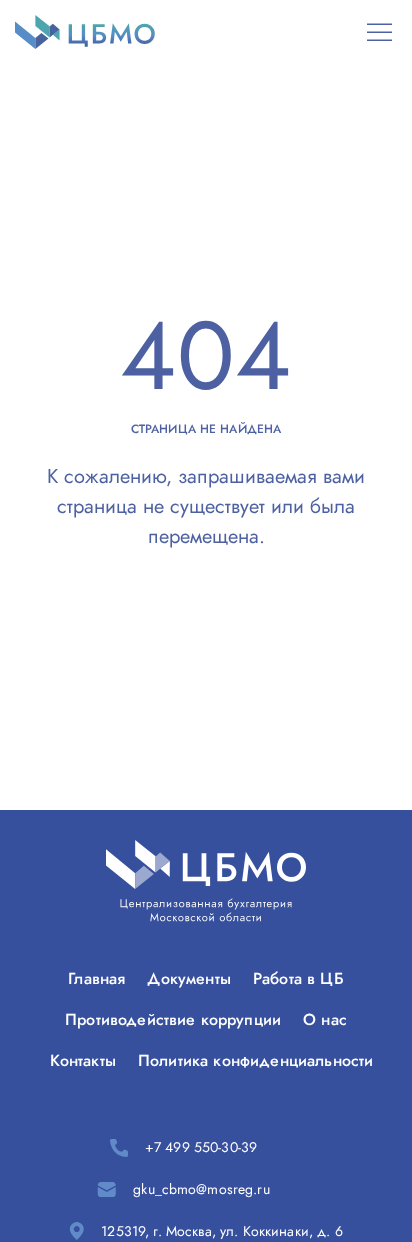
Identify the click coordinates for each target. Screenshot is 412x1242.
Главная (96, 978)
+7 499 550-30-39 (201, 1147)
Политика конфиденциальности (255, 1060)
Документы (188, 978)
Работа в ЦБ (298, 978)
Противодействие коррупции (173, 1019)
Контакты (83, 1060)
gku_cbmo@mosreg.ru (201, 1189)
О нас (325, 1019)
